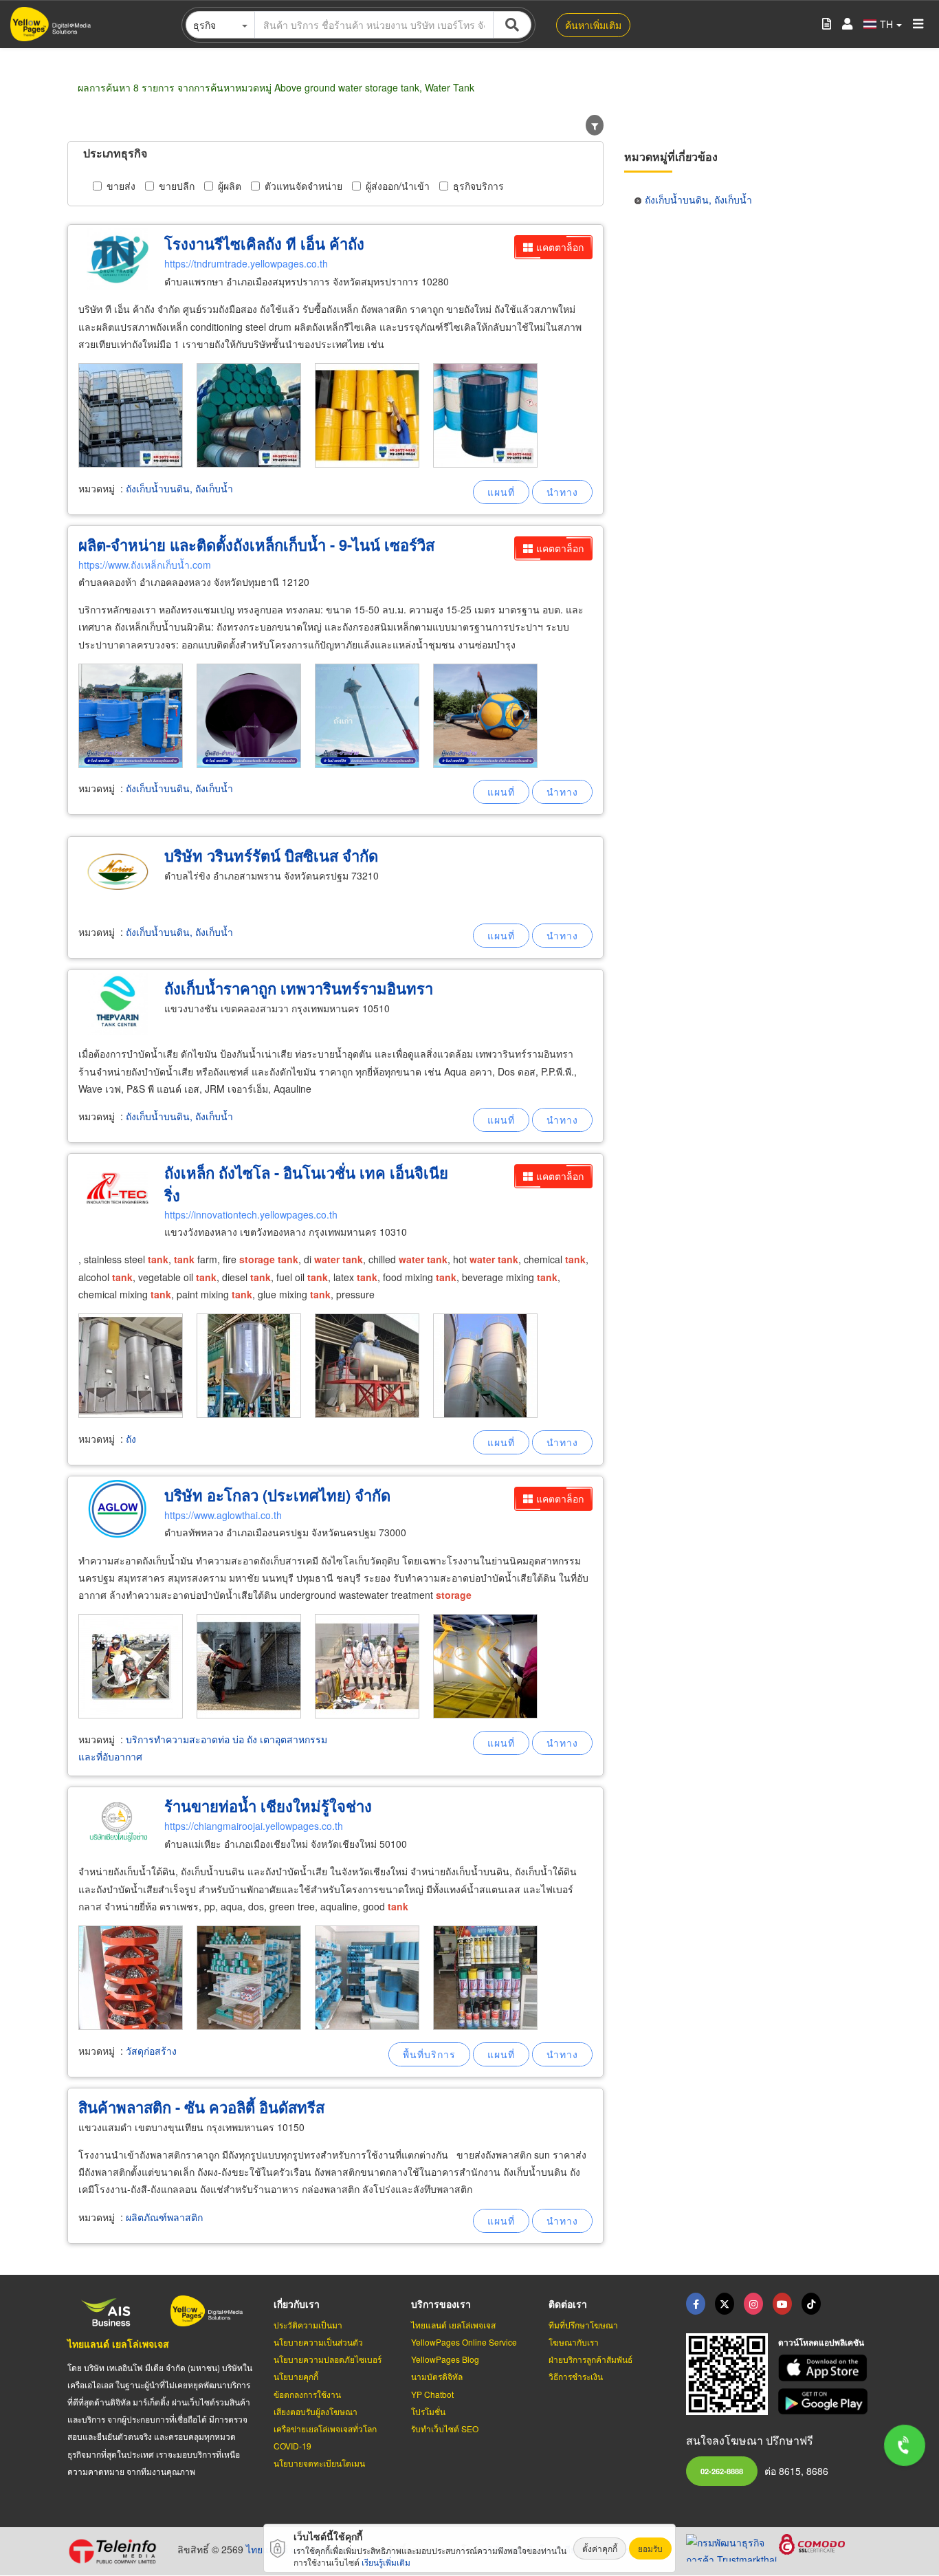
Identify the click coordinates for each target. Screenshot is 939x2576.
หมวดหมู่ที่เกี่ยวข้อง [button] (671, 156)
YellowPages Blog (445, 2359)
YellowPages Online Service (464, 2342)
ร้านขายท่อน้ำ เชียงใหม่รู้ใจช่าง (268, 1806)
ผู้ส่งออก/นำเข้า (398, 186)
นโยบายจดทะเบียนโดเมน (319, 2463)
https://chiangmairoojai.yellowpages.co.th (254, 1826)
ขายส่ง (121, 186)
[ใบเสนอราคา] (827, 24)
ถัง (131, 1439)
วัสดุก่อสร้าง (151, 2051)
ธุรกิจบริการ (478, 186)
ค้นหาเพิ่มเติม (593, 25)
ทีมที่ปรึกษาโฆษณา (583, 2325)
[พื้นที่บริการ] (429, 2054)
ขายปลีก (177, 186)
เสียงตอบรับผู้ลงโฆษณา (316, 2411)
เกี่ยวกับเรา (297, 2304)
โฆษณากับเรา (574, 2342)
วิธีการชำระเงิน (576, 2376)
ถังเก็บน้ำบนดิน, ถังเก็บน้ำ (179, 488)
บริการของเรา (441, 2304)
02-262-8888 (722, 2471)
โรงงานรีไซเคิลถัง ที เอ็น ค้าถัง (264, 243)
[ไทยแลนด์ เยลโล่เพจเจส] (725, 2304)
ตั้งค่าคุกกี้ (600, 2548)
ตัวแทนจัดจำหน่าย (303, 186)
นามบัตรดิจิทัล (437, 2376)
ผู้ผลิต (230, 186)
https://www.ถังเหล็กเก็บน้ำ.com (145, 565)
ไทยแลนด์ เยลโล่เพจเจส (118, 2344)
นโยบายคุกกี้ (296, 2376)
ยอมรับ (650, 2548)
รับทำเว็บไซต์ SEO (445, 2428)
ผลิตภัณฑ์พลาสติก (164, 2217)
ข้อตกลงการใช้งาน (307, 2394)
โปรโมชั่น (428, 2411)
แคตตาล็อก (560, 247)
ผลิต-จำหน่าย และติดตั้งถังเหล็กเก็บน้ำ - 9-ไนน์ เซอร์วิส (256, 545)
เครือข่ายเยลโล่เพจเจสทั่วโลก (325, 2428)
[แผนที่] (501, 492)
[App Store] (825, 2368)
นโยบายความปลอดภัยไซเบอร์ (328, 2359)
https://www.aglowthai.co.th (223, 1515)
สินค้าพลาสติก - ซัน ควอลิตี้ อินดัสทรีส (201, 2107)
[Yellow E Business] (696, 2304)
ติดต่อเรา (568, 2304)
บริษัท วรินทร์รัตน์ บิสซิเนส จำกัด (271, 855)
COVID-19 (292, 2446)
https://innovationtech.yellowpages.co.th (251, 1214)
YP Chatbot (432, 2394)
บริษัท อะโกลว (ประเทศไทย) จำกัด (277, 1495)
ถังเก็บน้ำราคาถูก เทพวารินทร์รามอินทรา (299, 988)
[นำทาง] (562, 492)
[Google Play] (825, 2402)
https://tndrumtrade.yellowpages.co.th (246, 263)
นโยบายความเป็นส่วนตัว (318, 2342)
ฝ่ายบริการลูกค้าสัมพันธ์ (590, 2359)
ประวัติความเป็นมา (308, 2325)
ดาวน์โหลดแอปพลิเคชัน (821, 2342)
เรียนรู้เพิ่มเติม (386, 2562)
